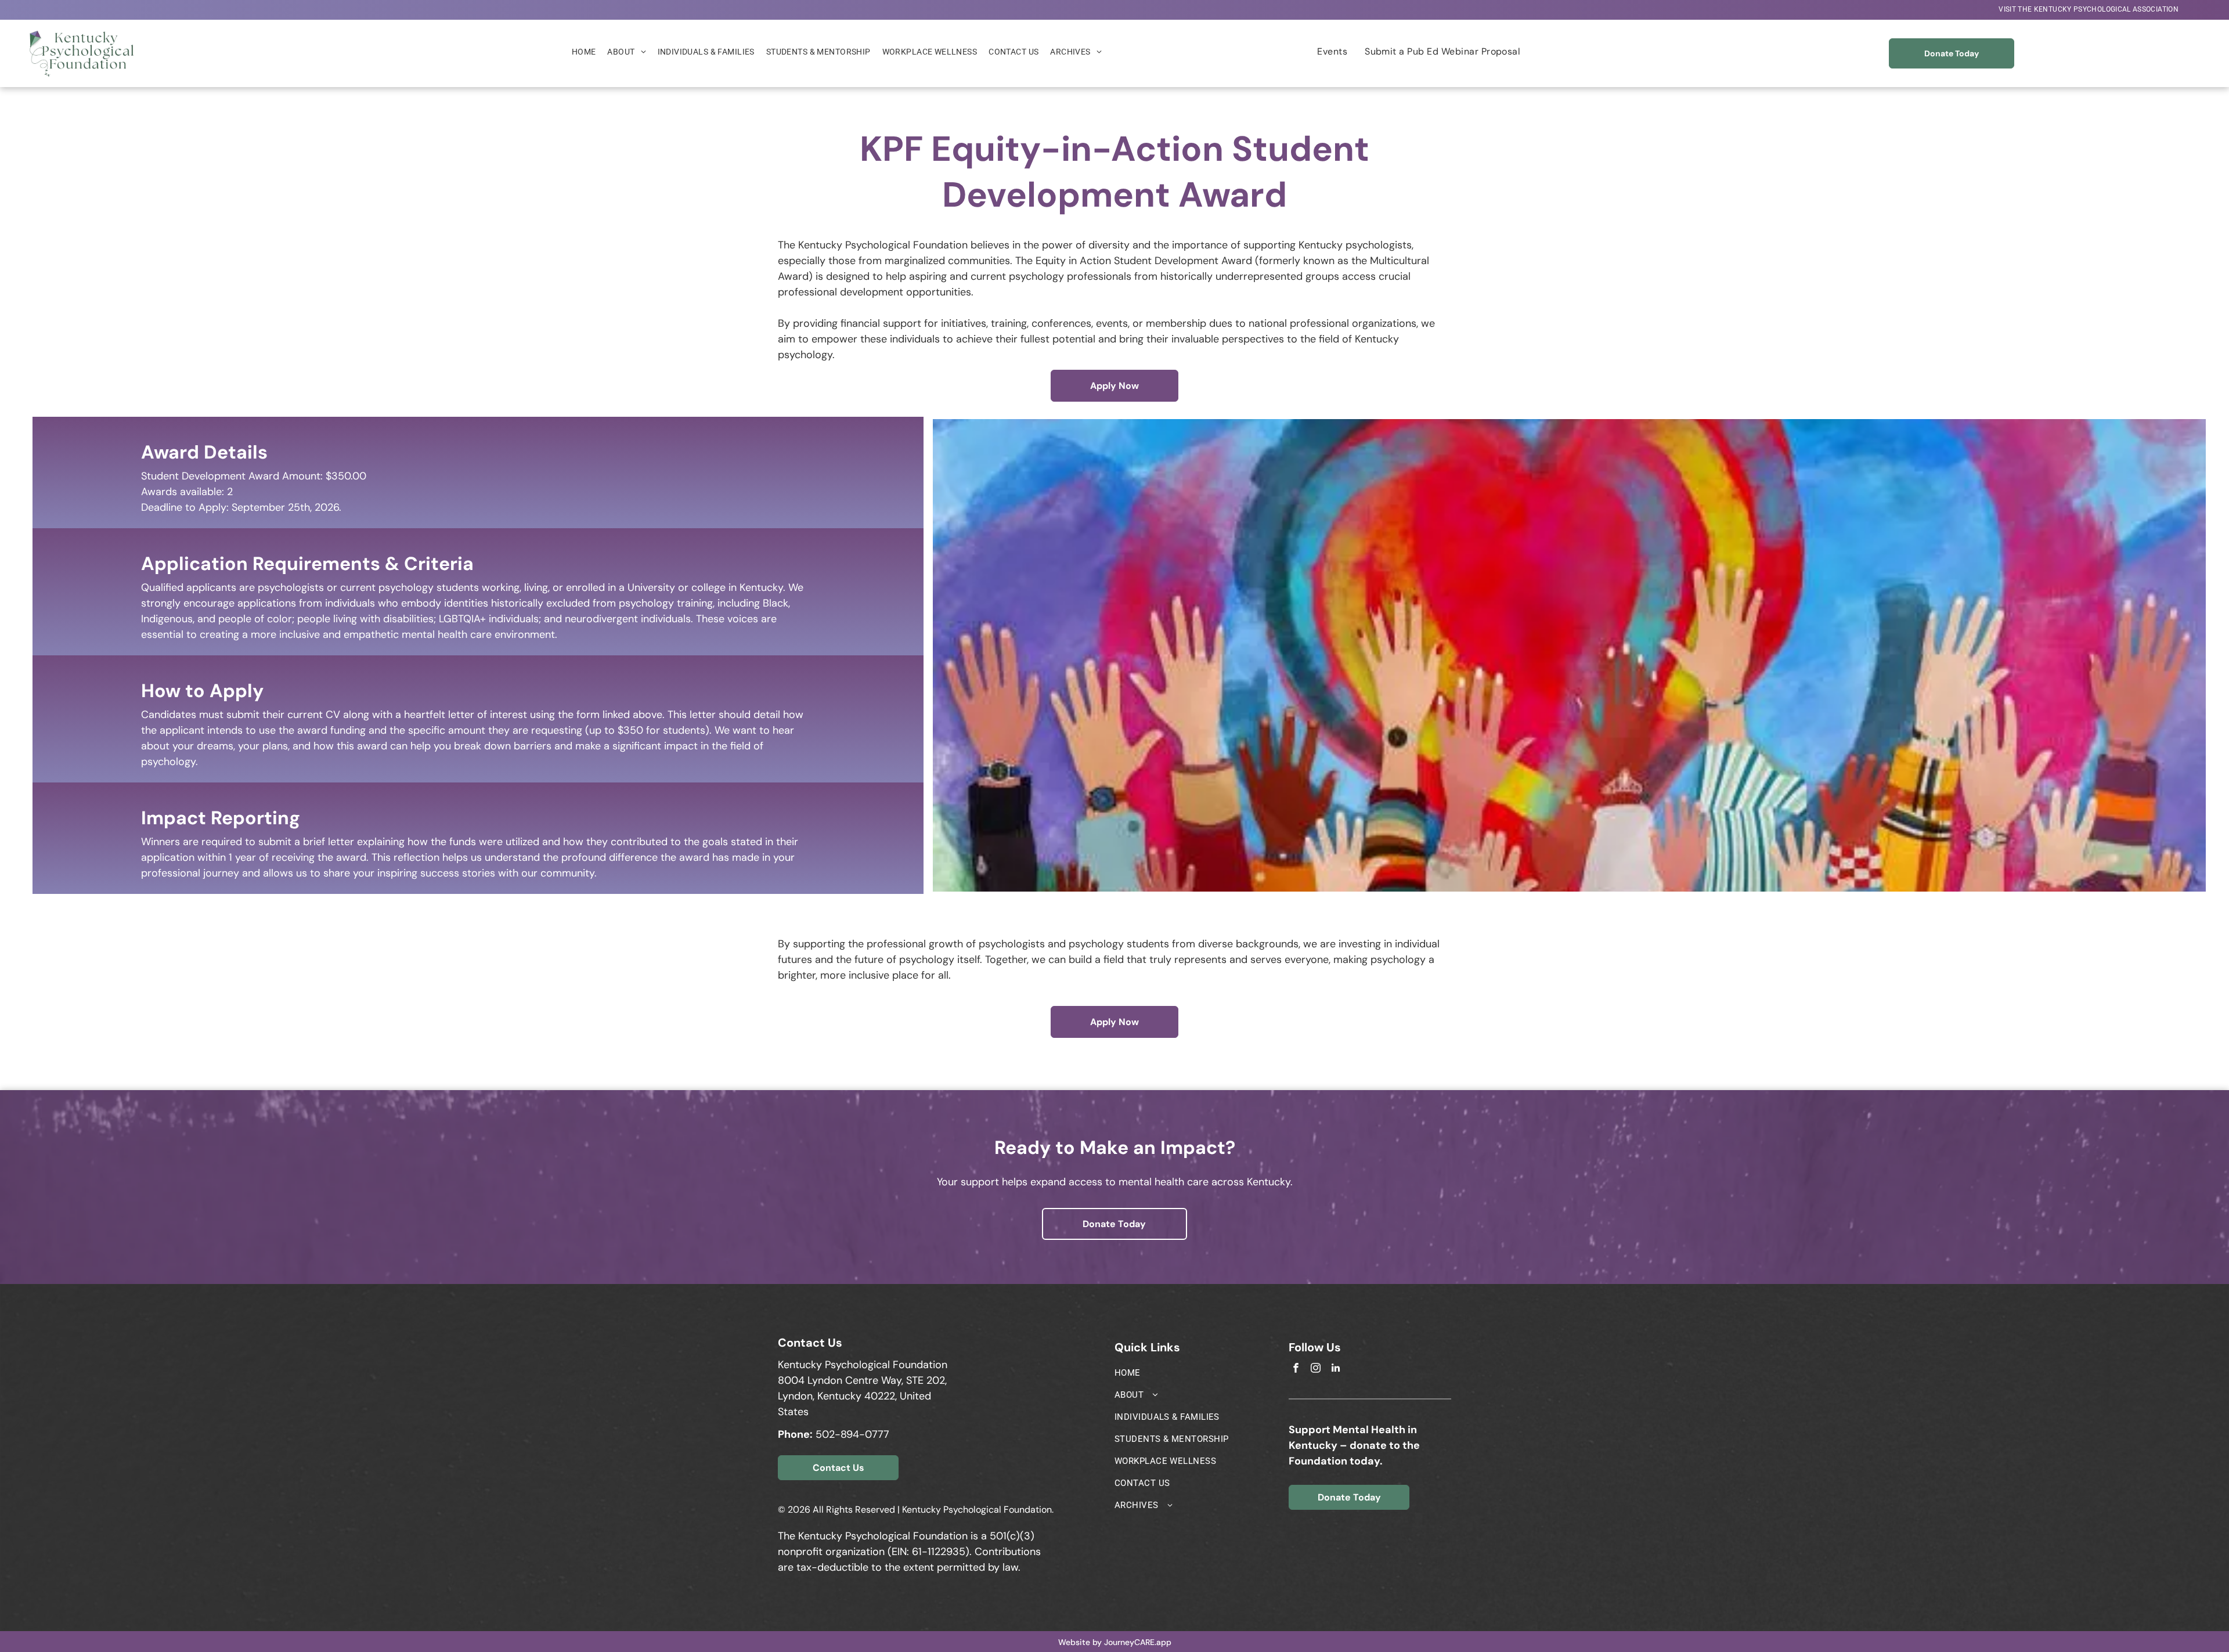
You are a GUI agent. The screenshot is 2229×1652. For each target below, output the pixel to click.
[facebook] (1296, 1369)
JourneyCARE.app (1138, 1642)
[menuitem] (2089, 10)
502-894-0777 (852, 1434)
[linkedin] (1335, 1369)
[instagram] (1316, 1369)
